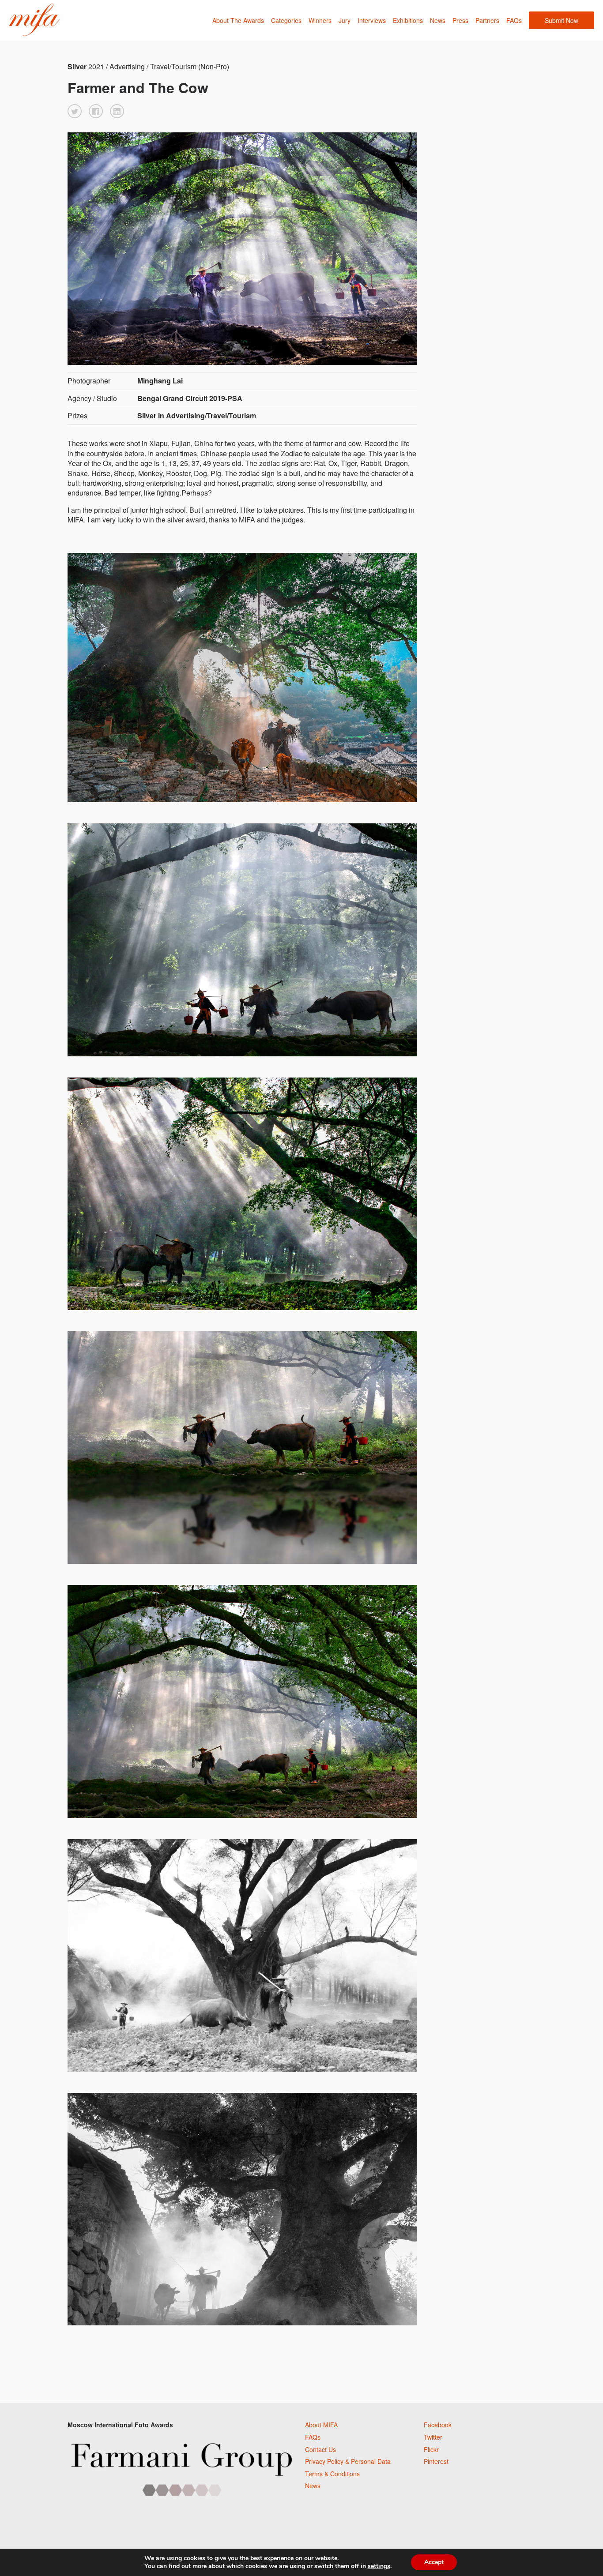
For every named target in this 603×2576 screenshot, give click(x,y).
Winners (320, 20)
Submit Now (562, 20)
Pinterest (436, 2461)
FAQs (514, 20)
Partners (487, 20)
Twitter (433, 2437)
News (438, 20)
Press (460, 20)
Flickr (431, 2449)
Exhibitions (408, 20)
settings (379, 2566)
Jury (345, 20)
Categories (286, 20)
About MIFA (321, 2425)
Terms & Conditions (332, 2474)
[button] (75, 111)
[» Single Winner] (34, 20)
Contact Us (320, 2449)
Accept (434, 2562)
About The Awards (238, 20)
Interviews (372, 20)
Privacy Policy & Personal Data (348, 2461)
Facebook (438, 2425)
